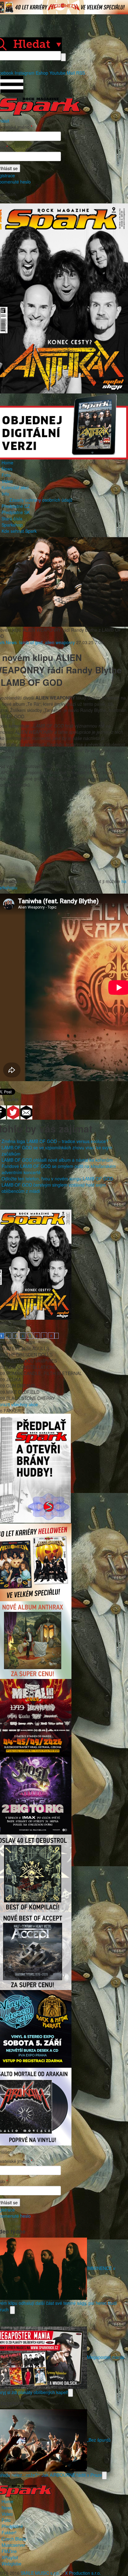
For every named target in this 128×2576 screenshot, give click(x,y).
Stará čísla (12, 518)
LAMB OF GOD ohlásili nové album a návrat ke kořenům (57, 1160)
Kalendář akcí (15, 487)
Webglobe (11, 2564)
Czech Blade (14, 2539)
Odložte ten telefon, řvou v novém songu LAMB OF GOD (57, 1179)
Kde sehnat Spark (19, 531)
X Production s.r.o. (83, 2573)
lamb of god (31, 642)
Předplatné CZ (16, 506)
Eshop (42, 73)
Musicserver (14, 2545)
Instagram (25, 73)
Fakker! (9, 2532)
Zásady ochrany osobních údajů (41, 500)
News (7, 469)
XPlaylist (10, 2557)
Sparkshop (12, 525)
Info (5, 494)
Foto (6, 475)
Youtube (57, 73)
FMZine (9, 2551)
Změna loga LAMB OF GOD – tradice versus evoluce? (55, 1141)
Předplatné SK (16, 512)
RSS (80, 73)
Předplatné (12, 2526)
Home (7, 463)
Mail (71, 73)
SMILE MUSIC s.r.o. (40, 2573)
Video (7, 481)
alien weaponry (60, 642)
